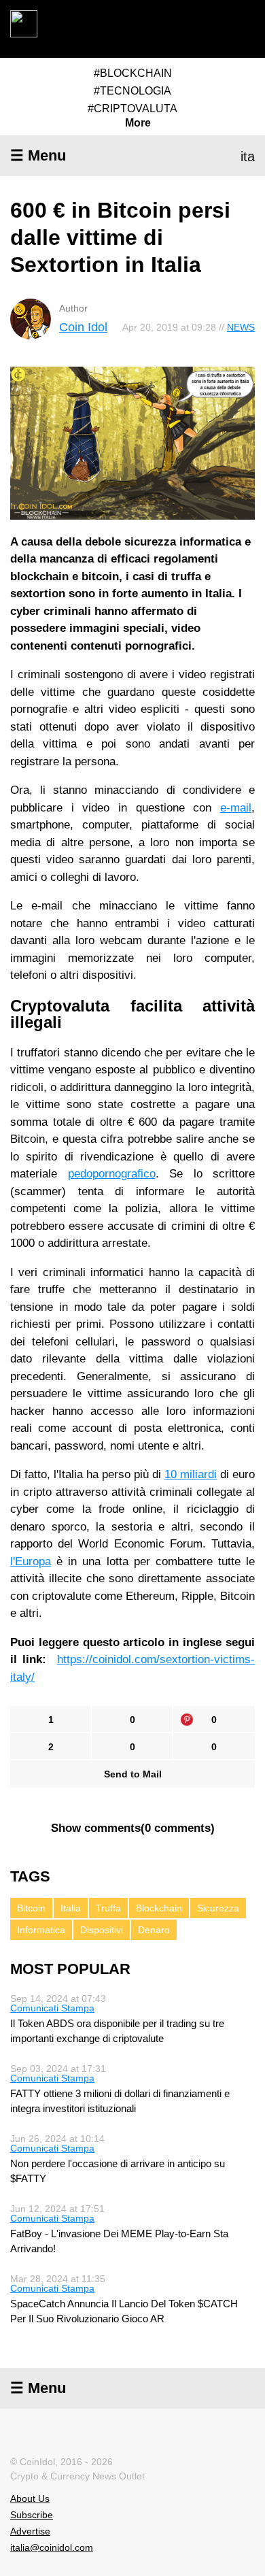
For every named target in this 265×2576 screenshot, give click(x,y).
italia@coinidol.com (52, 2547)
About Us (30, 2498)
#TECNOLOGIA (132, 91)
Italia (71, 1908)
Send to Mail (133, 1774)
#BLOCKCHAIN (133, 73)
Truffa (108, 1908)
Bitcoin (31, 1908)
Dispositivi (102, 1930)
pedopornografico (112, 1174)
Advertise (30, 2531)
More (138, 123)
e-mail (236, 808)
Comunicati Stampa (52, 2008)
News (241, 327)
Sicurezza (218, 1908)
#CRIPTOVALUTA (132, 108)
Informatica (41, 1930)
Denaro (154, 1930)
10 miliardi (191, 1474)
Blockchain (159, 1908)
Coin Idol (83, 327)
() (133, 1828)
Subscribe (32, 2515)
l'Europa (31, 1561)
